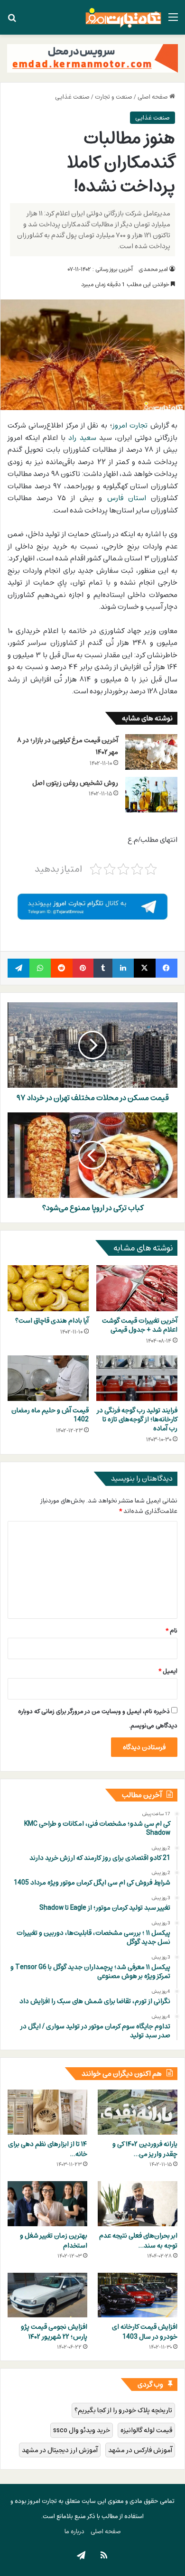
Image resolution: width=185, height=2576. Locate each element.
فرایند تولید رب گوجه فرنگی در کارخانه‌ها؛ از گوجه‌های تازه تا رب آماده (137, 1419)
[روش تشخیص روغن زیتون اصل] (151, 795)
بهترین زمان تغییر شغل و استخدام (54, 2240)
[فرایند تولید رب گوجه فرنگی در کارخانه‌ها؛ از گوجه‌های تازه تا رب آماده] (137, 1378)
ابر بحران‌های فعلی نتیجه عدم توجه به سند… (138, 2240)
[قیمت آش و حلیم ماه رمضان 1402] (48, 1378)
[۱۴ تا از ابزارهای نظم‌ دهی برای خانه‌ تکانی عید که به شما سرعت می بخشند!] (47, 2112)
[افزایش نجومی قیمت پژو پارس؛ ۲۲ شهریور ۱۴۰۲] (47, 2295)
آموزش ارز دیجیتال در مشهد (60, 2450)
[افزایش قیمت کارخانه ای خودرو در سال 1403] (138, 2295)
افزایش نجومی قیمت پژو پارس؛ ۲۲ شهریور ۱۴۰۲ (54, 2332)
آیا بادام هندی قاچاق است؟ (52, 1321)
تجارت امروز (130, 425)
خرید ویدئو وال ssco (82, 2430)
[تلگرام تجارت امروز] (92, 906)
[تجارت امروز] (123, 17)
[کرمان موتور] (92, 58)
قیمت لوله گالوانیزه (146, 2430)
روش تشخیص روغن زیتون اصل (75, 783)
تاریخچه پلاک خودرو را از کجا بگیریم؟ (123, 2410)
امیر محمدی (153, 269)
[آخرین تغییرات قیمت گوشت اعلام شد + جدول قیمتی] (137, 1288)
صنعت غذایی (72, 97)
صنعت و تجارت (114, 97)
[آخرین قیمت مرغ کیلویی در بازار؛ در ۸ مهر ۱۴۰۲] (151, 752)
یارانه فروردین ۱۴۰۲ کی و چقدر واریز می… (145, 2149)
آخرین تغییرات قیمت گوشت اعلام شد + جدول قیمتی (140, 1325)
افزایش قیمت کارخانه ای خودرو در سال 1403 (145, 2332)
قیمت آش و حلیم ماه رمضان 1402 (50, 1415)
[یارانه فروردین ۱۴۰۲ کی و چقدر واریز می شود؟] (138, 2112)
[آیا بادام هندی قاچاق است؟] (48, 1288)
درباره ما (74, 2531)
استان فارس (127, 498)
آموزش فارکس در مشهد (140, 2450)
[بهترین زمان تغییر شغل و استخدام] (47, 2204)
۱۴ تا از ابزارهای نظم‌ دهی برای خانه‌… (48, 2149)
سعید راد (82, 438)
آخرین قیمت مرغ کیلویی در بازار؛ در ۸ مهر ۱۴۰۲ (68, 746)
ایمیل (168, 1671)
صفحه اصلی (153, 97)
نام (171, 1631)
